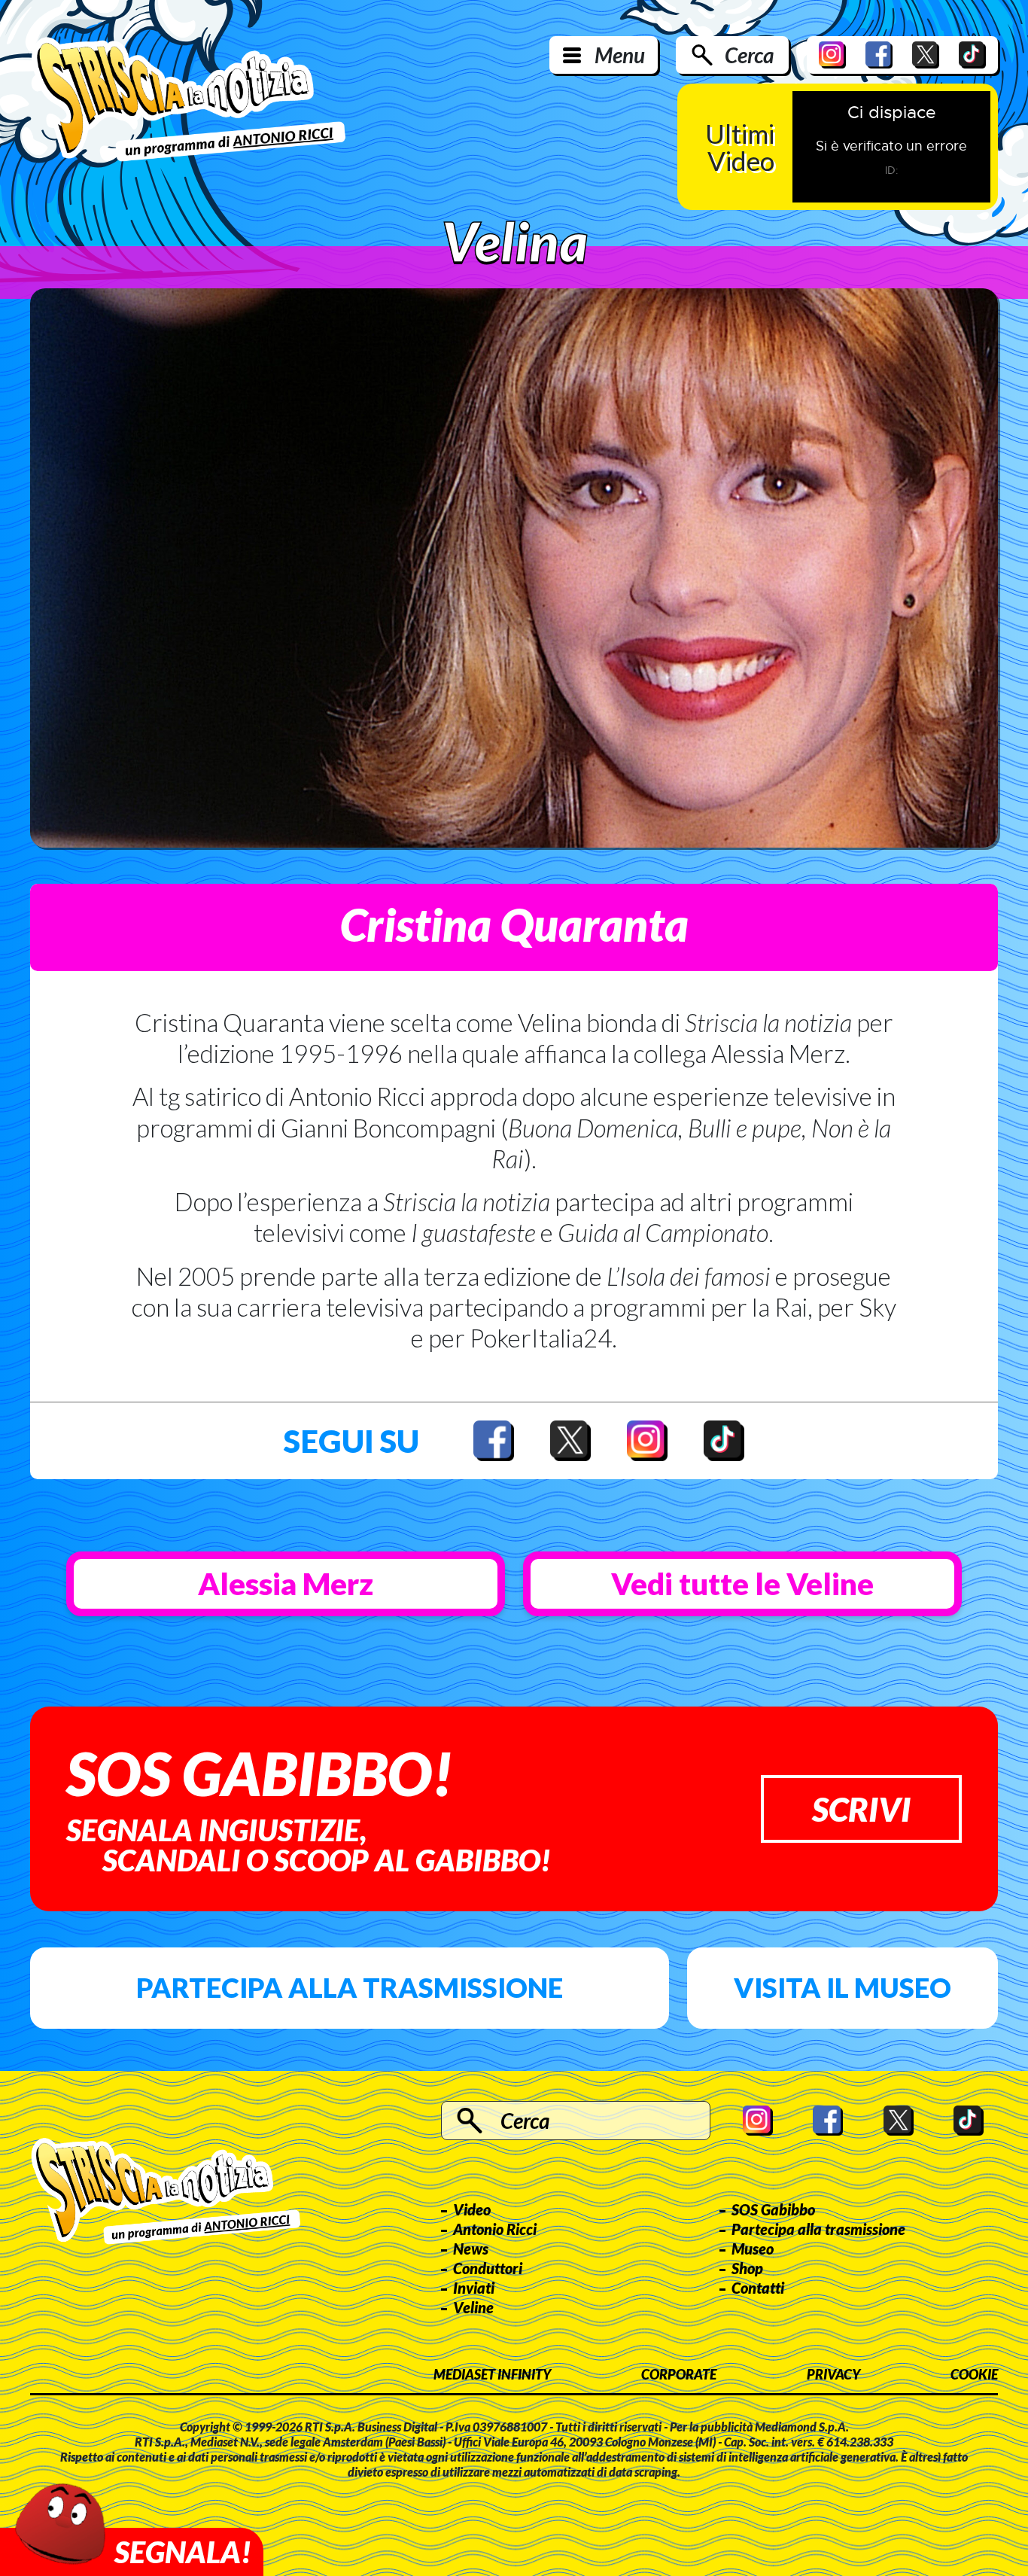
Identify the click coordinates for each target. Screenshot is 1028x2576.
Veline (473, 2307)
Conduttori (488, 2268)
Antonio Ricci (495, 2229)
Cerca (749, 55)
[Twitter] (926, 55)
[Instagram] (832, 55)
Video (472, 2209)
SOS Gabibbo (773, 2209)
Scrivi (861, 1809)
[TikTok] (972, 55)
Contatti (758, 2288)
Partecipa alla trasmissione (350, 1987)
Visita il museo (842, 1987)
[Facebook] (879, 55)
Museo (753, 2249)
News (471, 2249)
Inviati (474, 2288)
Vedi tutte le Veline (742, 1584)
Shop (747, 2268)
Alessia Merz (286, 1584)
